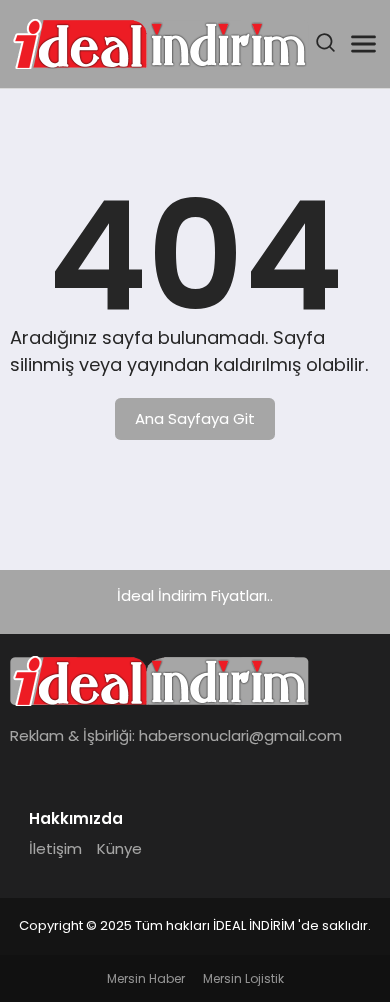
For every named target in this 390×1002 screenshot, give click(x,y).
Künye (119, 848)
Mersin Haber (146, 978)
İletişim (55, 848)
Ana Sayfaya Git (195, 418)
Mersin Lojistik (243, 978)
